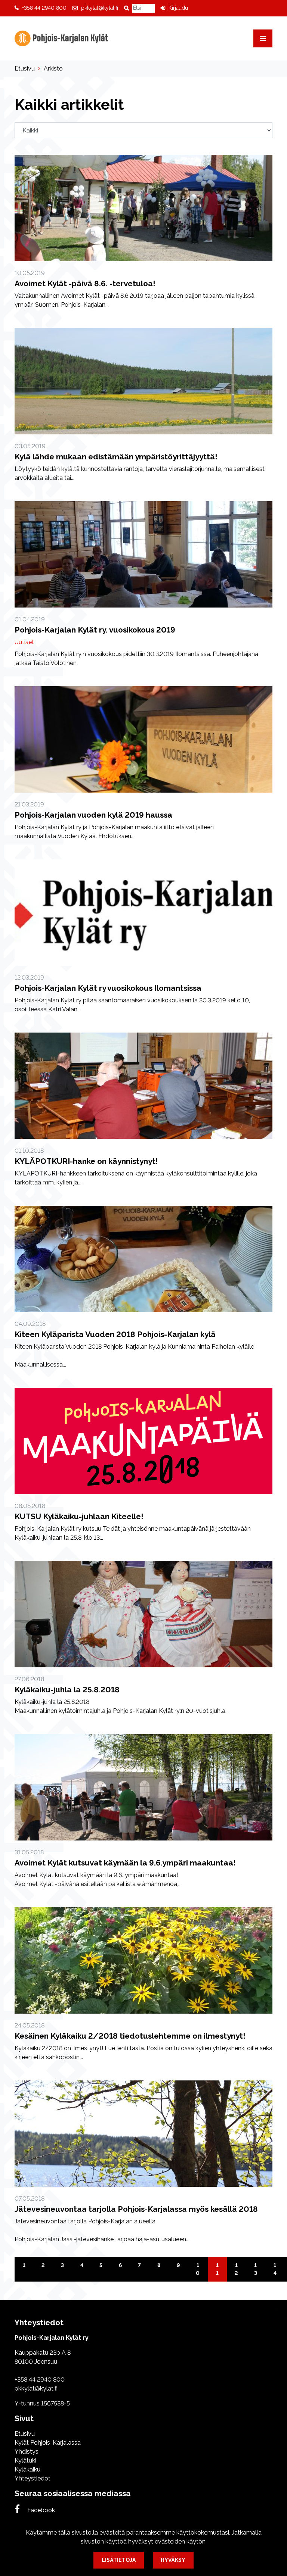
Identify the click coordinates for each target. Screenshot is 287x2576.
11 (217, 2269)
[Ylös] (276, 2310)
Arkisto (53, 68)
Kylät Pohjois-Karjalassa (48, 2443)
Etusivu (25, 68)
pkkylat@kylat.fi (100, 8)
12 (236, 2269)
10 (198, 2269)
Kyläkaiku (27, 2469)
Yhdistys (27, 2452)
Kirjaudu (178, 8)
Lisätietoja (119, 2560)
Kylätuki (25, 2461)
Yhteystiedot (33, 2478)
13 (256, 2269)
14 (275, 2269)
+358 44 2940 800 (44, 8)
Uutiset (24, 642)
